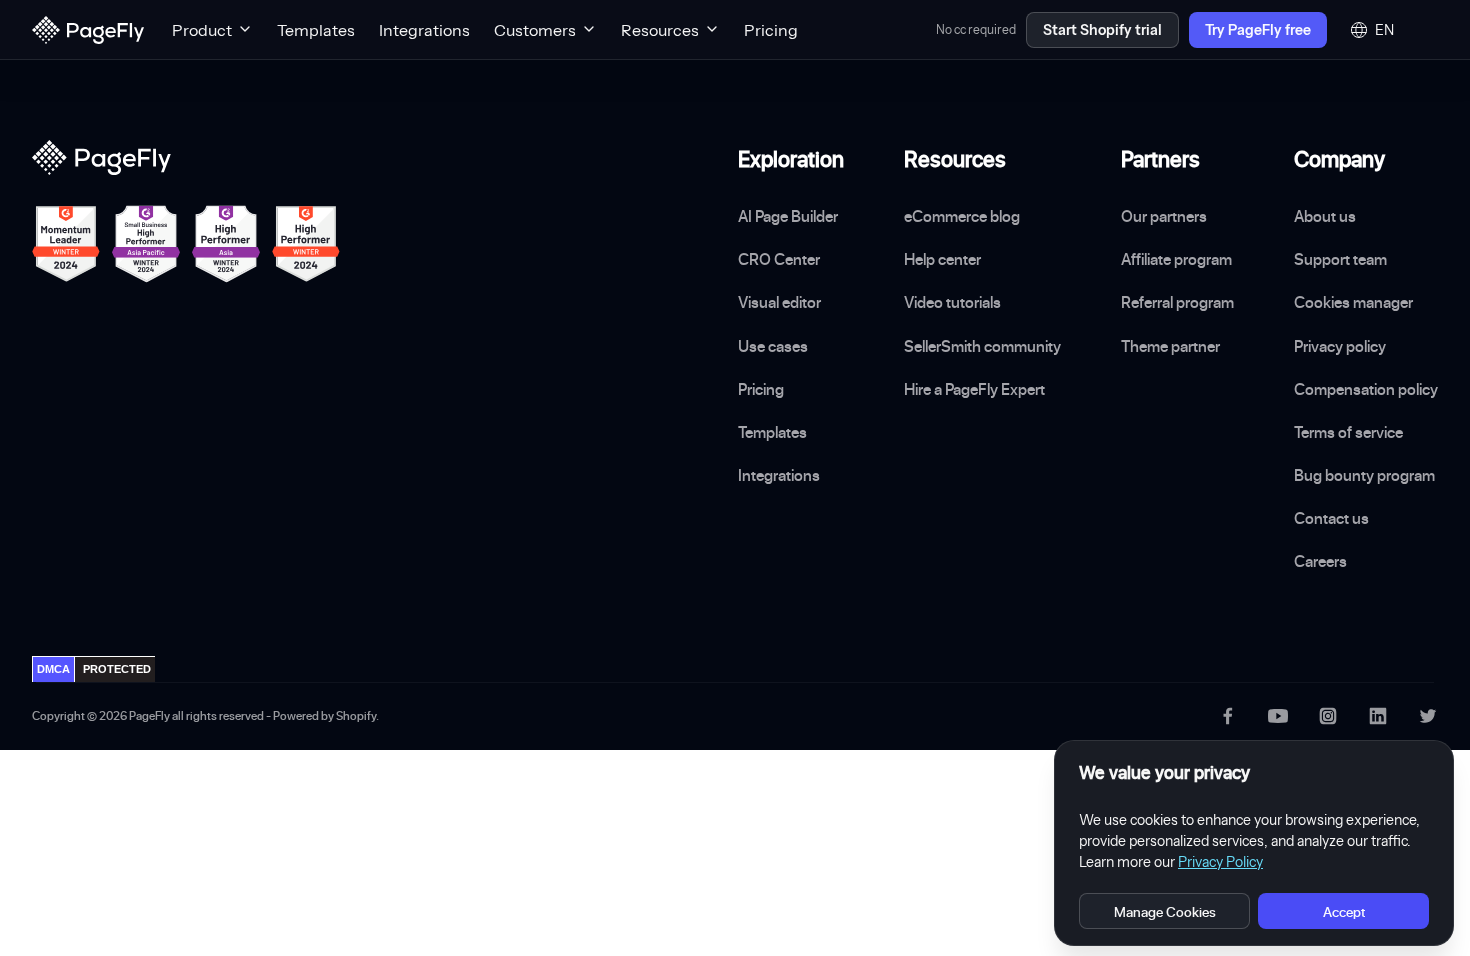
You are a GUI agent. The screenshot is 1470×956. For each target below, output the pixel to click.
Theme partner (1170, 346)
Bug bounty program (1364, 475)
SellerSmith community (982, 346)
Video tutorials (952, 302)
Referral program (1177, 302)
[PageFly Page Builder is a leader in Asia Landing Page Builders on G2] (226, 244)
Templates (316, 30)
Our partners (1164, 216)
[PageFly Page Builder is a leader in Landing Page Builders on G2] (66, 244)
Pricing (771, 30)
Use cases (773, 346)
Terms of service (1348, 432)
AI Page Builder (788, 216)
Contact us (1331, 518)
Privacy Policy (1220, 862)
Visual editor (779, 302)
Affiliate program (1176, 259)
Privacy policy (1340, 346)
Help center (942, 259)
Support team (1340, 259)
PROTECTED (117, 669)
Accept (1344, 911)
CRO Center (779, 259)
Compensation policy (1366, 389)
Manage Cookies (1165, 911)
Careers (1320, 561)
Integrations (424, 30)
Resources (660, 30)
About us (1325, 216)
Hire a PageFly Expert (974, 389)
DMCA (53, 669)
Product (202, 30)
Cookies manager (1353, 302)
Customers (535, 30)
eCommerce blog (962, 216)
